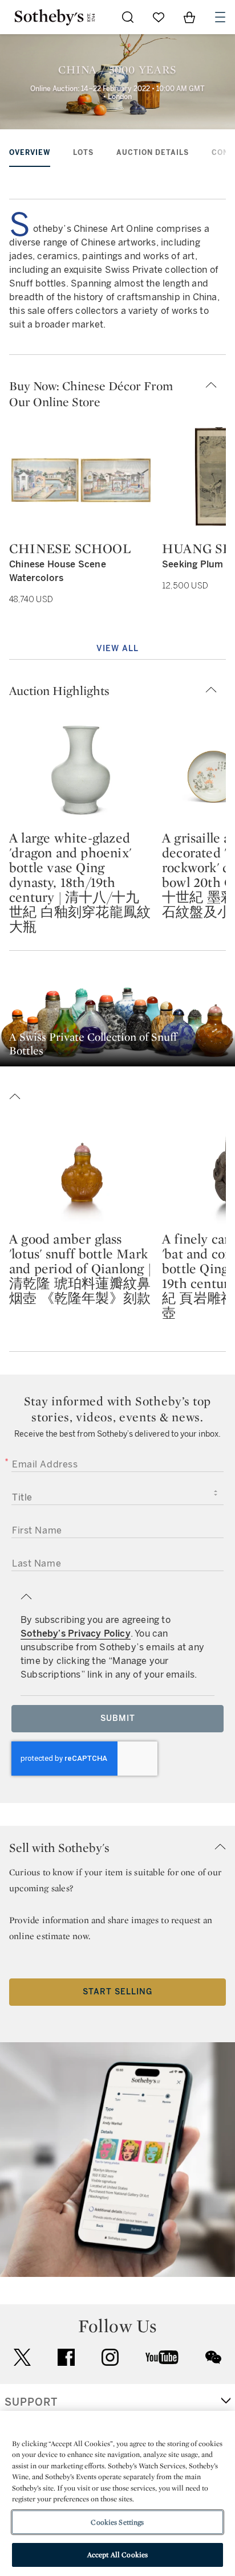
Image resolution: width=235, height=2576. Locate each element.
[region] (117, 2493)
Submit (118, 1718)
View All (117, 649)
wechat (213, 2357)
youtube (162, 2357)
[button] (117, 394)
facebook (66, 2357)
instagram (110, 2357)
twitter (22, 2358)
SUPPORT (31, 2402)
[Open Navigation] (220, 17)
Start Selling (117, 1992)
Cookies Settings (117, 2522)
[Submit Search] (128, 17)
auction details (153, 153)
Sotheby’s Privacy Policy (76, 1633)
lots (83, 153)
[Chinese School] (81, 480)
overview (30, 153)
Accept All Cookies (117, 2555)
